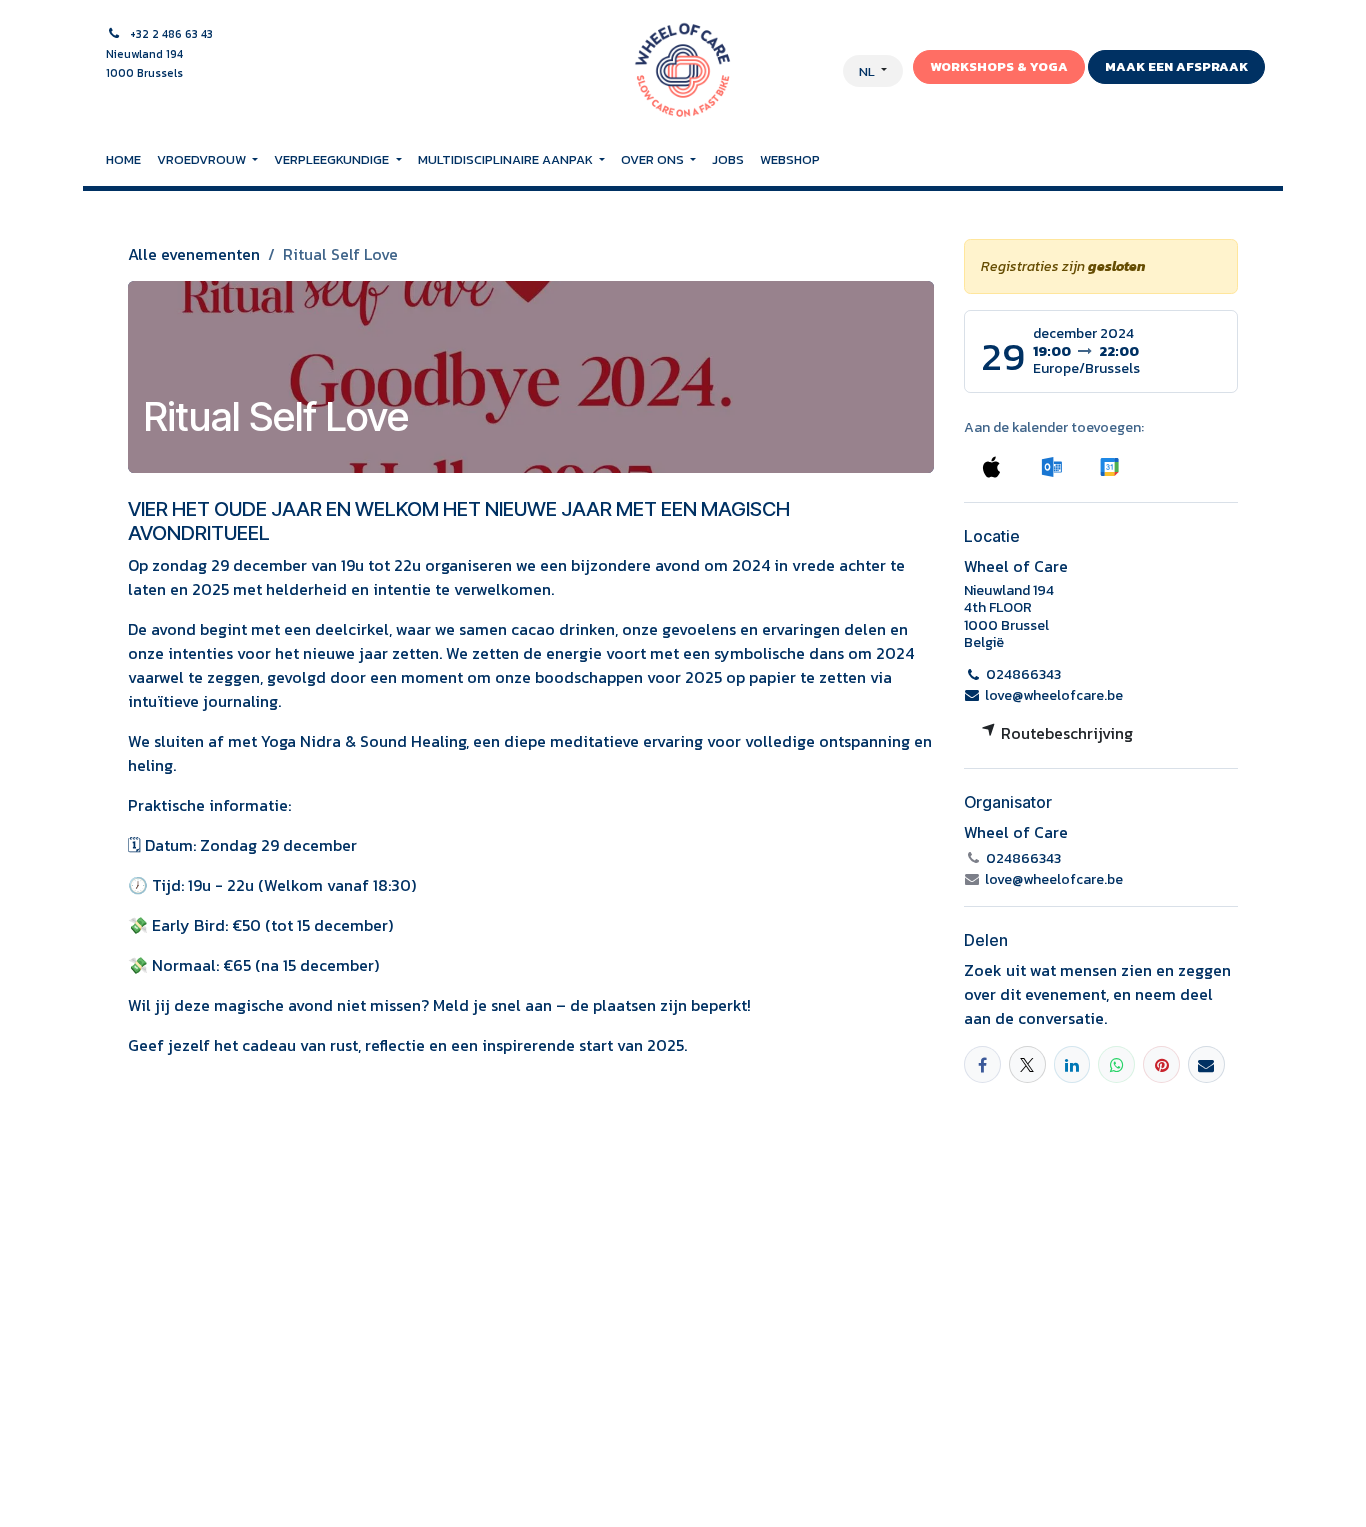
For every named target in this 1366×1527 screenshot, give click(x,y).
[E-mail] (1206, 1064)
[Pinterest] (1161, 1064)
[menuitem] (123, 160)
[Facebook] (982, 1064)
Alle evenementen (194, 254)
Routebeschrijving (1065, 733)
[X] (1027, 1064)
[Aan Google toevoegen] (1108, 466)
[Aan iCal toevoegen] (991, 466)
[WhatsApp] (1116, 1064)
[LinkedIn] (1072, 1064)
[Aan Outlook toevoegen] (1051, 466)
